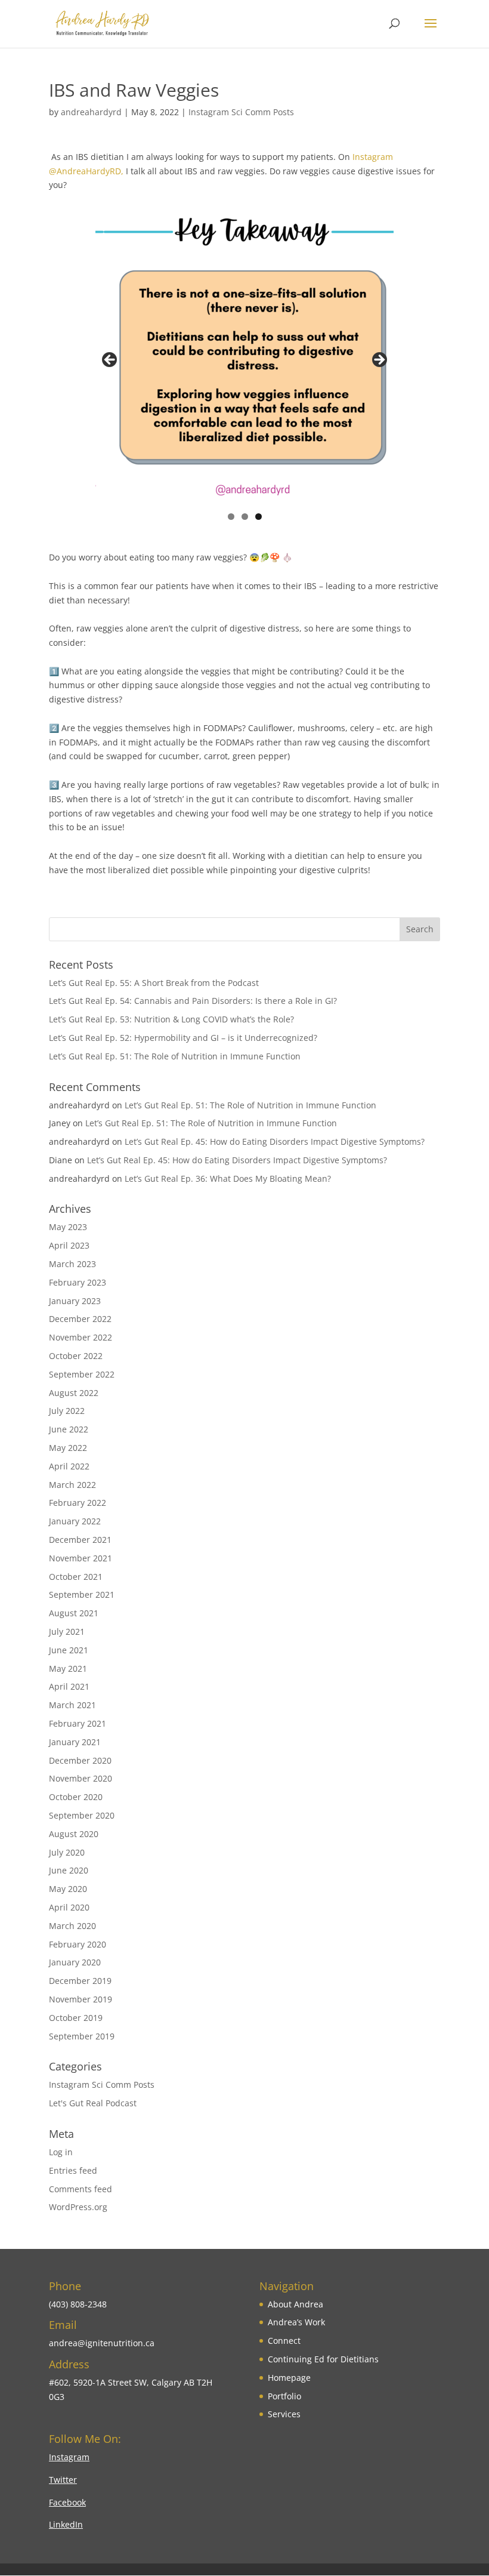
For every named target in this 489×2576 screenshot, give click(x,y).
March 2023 (72, 1264)
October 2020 (76, 1797)
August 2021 (74, 1613)
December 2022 (80, 1319)
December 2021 (80, 1540)
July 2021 (67, 1631)
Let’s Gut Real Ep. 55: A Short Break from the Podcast (154, 983)
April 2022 (69, 1466)
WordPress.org (78, 2207)
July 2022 (67, 1411)
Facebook (67, 2502)
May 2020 (68, 1889)
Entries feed (73, 2170)
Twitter (63, 2480)
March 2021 (72, 1705)
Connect (284, 2341)
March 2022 (72, 1485)
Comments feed (81, 2189)
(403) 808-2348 (78, 2304)
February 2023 (78, 1282)
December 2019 (80, 1981)
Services (284, 2414)
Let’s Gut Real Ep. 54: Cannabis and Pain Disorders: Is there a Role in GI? (193, 1001)
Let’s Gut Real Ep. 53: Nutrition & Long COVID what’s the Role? (171, 1019)
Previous (110, 360)
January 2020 (75, 1962)
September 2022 (82, 1374)
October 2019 (76, 2018)
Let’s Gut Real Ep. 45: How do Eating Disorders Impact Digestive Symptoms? (275, 1141)
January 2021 (75, 1742)
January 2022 (75, 1521)
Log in (61, 2152)
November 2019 (81, 1999)
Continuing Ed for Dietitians (323, 2359)
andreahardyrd (91, 112)
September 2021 (82, 1594)
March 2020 (72, 1926)
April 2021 (69, 1686)
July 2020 (67, 1852)
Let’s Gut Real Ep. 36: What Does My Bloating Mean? (228, 1178)
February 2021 (78, 1723)
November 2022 (81, 1337)
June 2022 (69, 1429)
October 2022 (76, 1356)
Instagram (69, 2457)
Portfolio (284, 2396)
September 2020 (82, 1815)
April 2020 (69, 1907)
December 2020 (80, 1760)
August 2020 (74, 1834)
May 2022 (68, 1448)
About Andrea (295, 2304)
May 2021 (68, 1668)
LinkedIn (66, 2524)
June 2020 (69, 1870)
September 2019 (82, 2036)
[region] (244, 363)
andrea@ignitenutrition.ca (102, 2343)
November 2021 (81, 1558)
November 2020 (81, 1778)
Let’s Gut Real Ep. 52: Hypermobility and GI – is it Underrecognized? (183, 1038)
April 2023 (69, 1245)
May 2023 (68, 1227)
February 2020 (78, 1944)
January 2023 (75, 1301)
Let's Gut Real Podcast (93, 2103)
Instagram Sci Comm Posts (241, 112)
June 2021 (69, 1650)
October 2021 (76, 1577)
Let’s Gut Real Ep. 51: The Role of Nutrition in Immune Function (175, 1056)
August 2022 (74, 1393)
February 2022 (78, 1503)
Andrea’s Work (296, 2322)
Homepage (289, 2378)
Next (379, 360)
